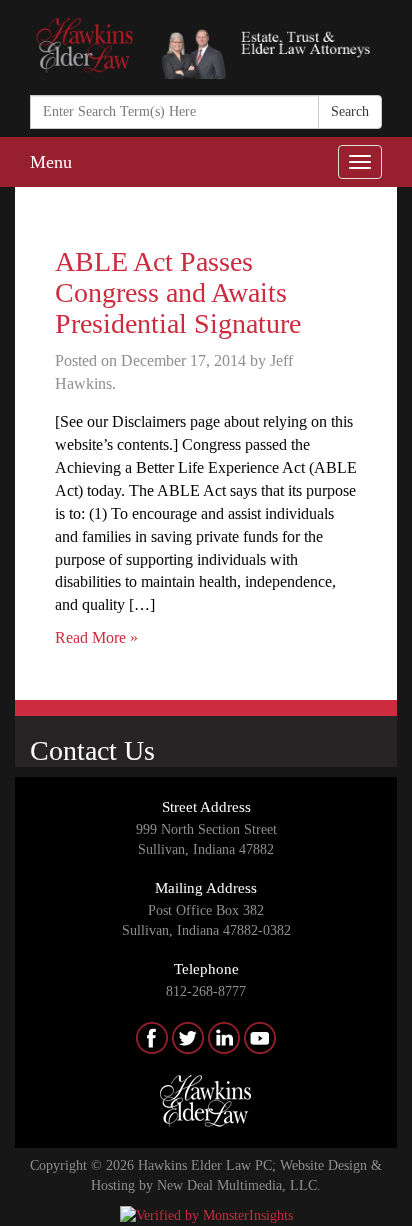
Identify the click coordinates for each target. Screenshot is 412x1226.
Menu (51, 162)
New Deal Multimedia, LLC (237, 1185)
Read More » (96, 637)
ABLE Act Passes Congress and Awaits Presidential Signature (178, 292)
